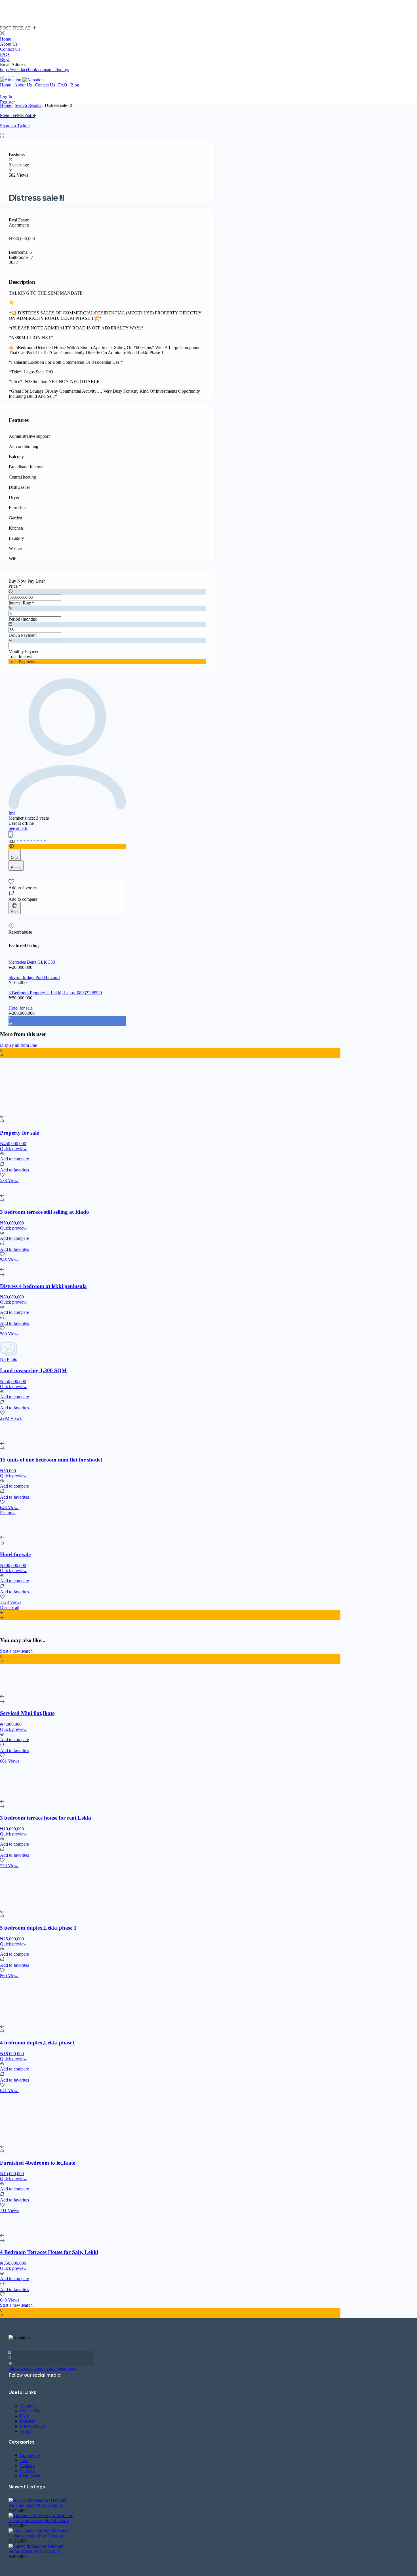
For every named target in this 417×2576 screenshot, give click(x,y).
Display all (10, 1607)
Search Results (29, 105)
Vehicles (27, 2466)
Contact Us (11, 49)
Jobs (24, 2460)
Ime (12, 813)
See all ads (18, 828)
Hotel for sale (21, 1008)
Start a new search (16, 1651)
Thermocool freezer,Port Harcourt (39, 2521)
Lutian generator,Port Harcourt (36, 2536)
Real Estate (30, 2476)
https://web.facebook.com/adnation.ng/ (35, 70)
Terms (25, 2431)
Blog (5, 59)
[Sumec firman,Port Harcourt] (36, 2546)
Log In (6, 97)
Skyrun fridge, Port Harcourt (34, 977)
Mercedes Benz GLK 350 (32, 962)
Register (7, 102)
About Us (9, 44)
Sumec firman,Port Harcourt (34, 2551)
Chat (15, 857)
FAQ (5, 54)
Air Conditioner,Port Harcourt (35, 2505)
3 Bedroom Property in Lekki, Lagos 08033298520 (55, 993)
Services (27, 2471)
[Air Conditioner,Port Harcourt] (38, 2500)
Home (6, 39)
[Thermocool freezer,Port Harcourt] (41, 2515)
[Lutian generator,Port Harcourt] (38, 2531)
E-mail (16, 868)
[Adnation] (11, 80)
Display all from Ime (18, 1045)
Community (30, 2455)
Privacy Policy (33, 2426)
